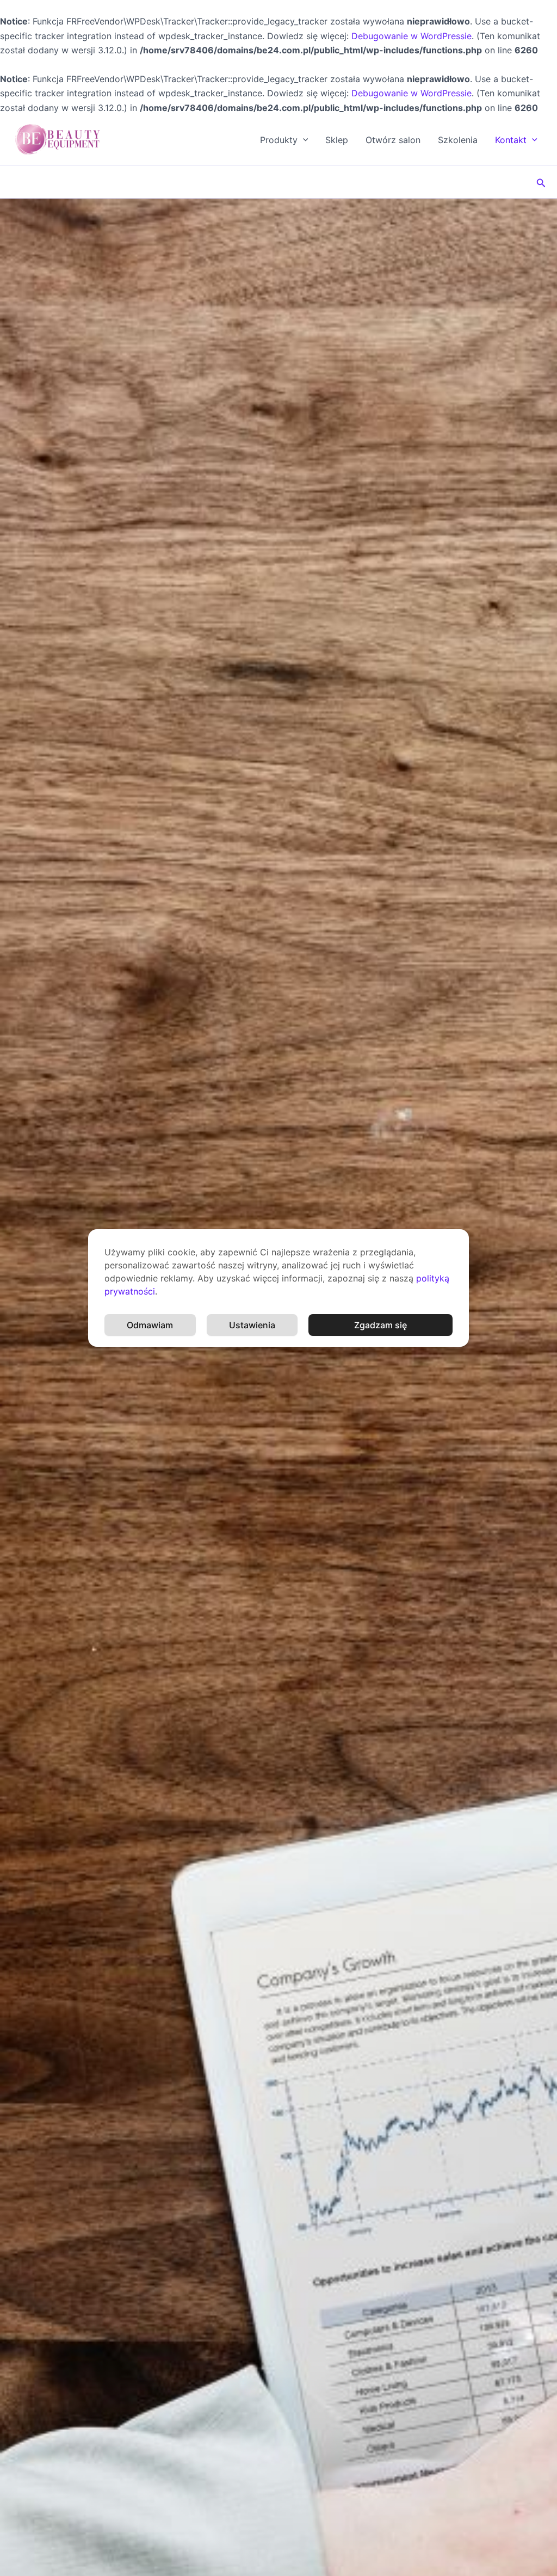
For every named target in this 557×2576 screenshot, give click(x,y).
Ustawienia (252, 1325)
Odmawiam (150, 1325)
